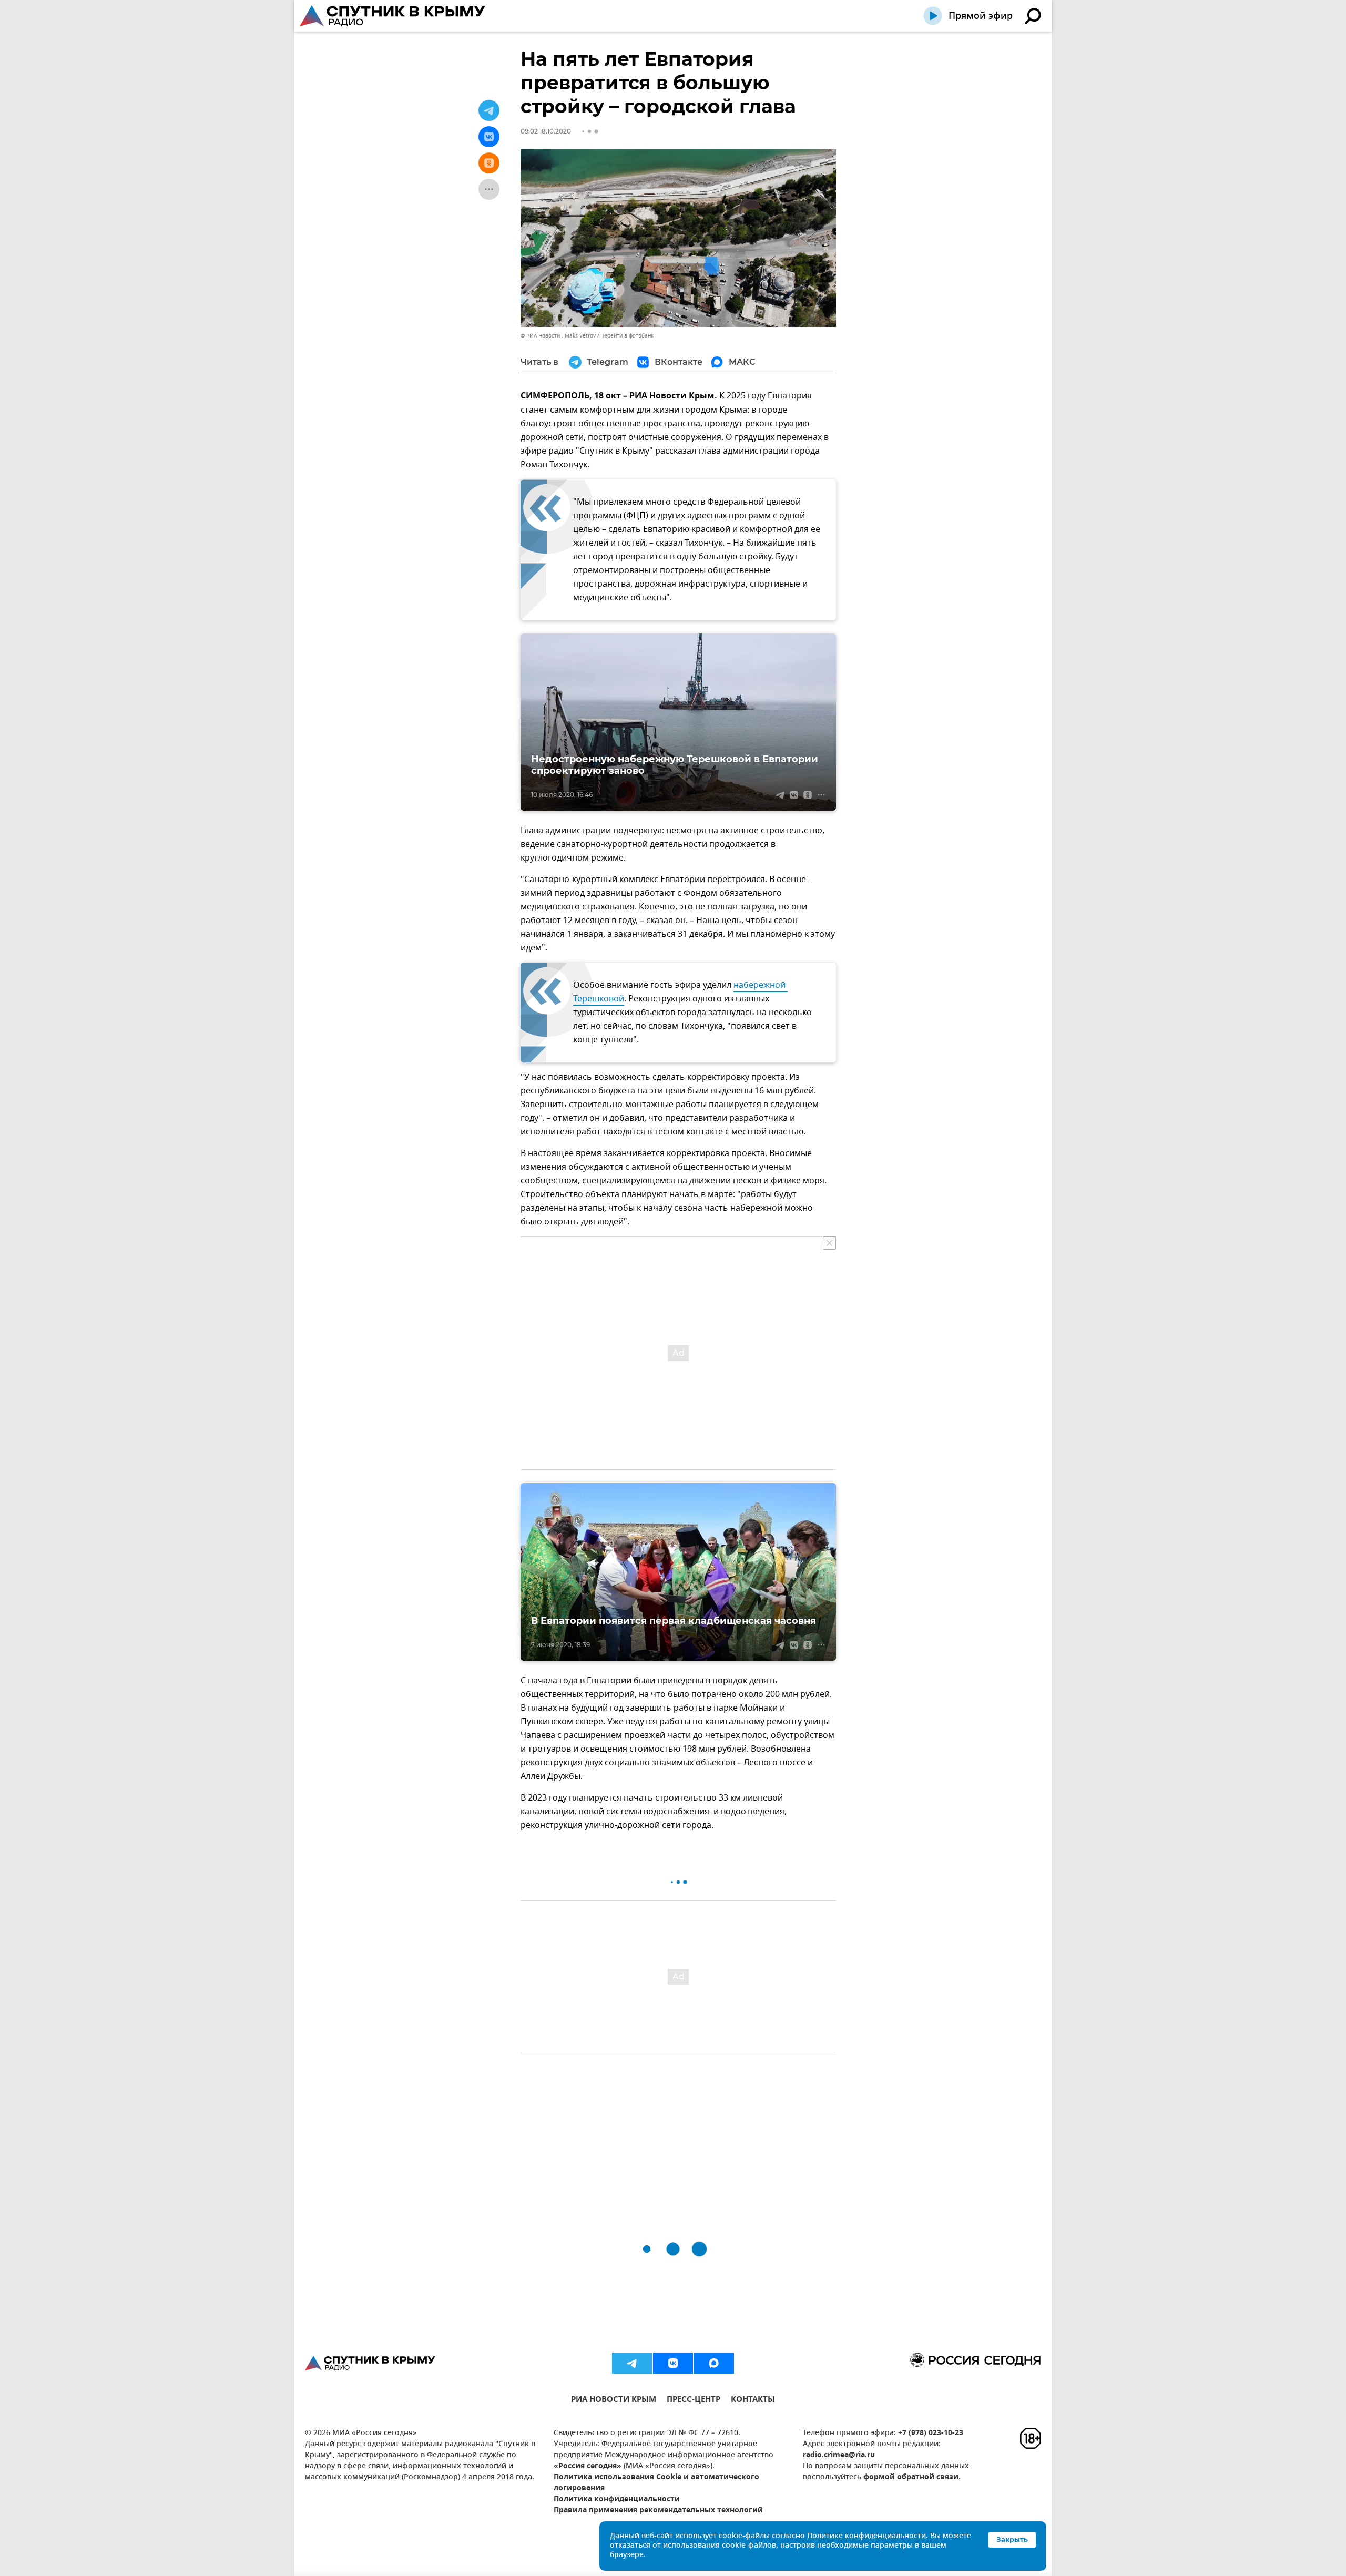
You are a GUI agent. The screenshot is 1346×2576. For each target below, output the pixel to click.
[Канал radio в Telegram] (632, 2363)
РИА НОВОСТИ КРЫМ (614, 2401)
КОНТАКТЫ (753, 2401)
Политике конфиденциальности (866, 2536)
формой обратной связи (911, 2477)
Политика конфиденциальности (617, 2500)
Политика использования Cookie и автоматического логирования (656, 2483)
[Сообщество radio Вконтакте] (673, 2363)
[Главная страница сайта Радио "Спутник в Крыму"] (393, 16)
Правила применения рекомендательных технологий (658, 2511)
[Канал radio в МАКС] (714, 2363)
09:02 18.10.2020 (546, 131)
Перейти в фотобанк (627, 336)
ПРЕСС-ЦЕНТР (694, 2401)
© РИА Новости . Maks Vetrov (558, 336)
